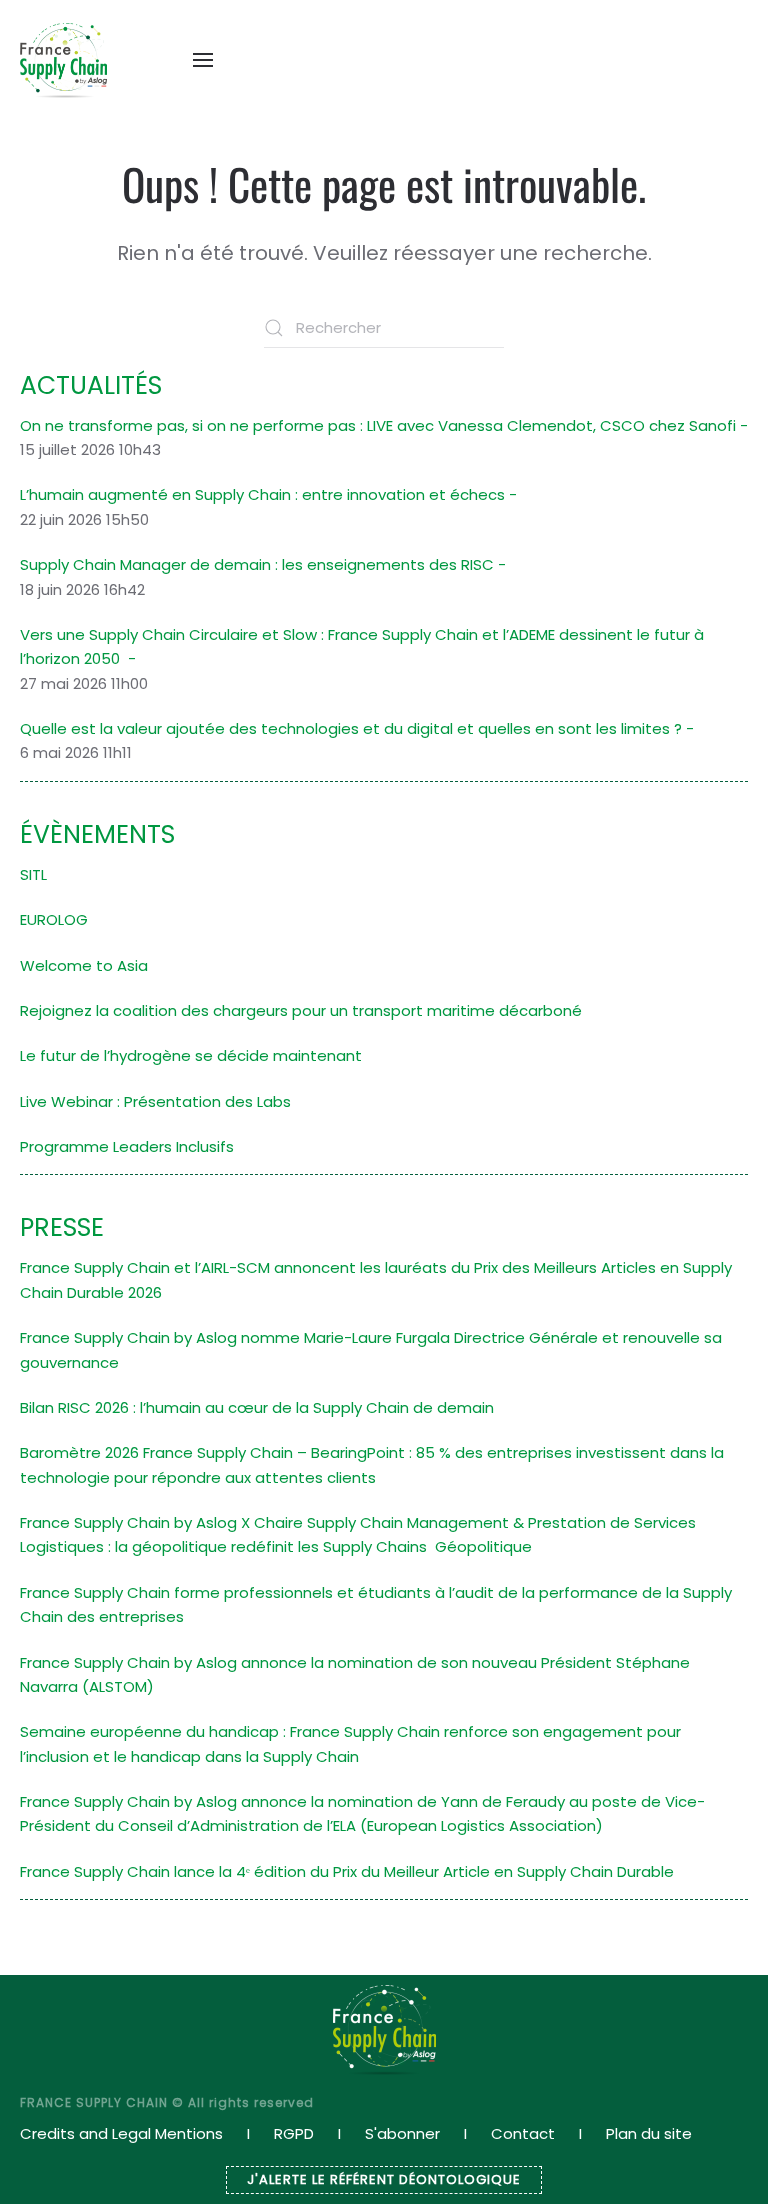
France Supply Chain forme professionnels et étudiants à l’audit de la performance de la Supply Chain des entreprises (376, 1604)
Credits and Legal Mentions (121, 2133)
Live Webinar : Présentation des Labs (155, 1101)
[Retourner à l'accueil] (63, 60)
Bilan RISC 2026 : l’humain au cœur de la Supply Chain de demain (257, 1407)
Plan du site (649, 2133)
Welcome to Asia (84, 965)
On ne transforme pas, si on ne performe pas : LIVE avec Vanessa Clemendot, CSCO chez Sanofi (378, 425)
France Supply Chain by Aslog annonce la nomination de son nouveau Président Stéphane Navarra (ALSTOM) (355, 1674)
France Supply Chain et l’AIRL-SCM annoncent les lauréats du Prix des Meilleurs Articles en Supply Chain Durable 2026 (376, 1279)
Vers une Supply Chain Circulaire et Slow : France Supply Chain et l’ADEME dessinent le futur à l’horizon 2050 (362, 646)
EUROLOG (54, 919)
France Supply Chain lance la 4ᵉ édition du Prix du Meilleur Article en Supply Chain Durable (347, 1871)
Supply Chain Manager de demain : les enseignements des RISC (257, 564)
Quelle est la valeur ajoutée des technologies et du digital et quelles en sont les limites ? (351, 728)
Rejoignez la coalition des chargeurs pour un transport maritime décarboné (301, 1010)
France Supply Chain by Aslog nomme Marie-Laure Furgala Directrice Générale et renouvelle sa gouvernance (371, 1349)
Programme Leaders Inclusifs (127, 1146)
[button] (203, 60)
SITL (33, 874)
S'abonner (402, 2133)
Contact (523, 2133)
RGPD (294, 2133)
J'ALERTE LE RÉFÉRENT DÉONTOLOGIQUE (384, 2179)
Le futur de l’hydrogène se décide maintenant (191, 1055)
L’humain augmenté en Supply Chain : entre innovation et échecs (262, 494)
